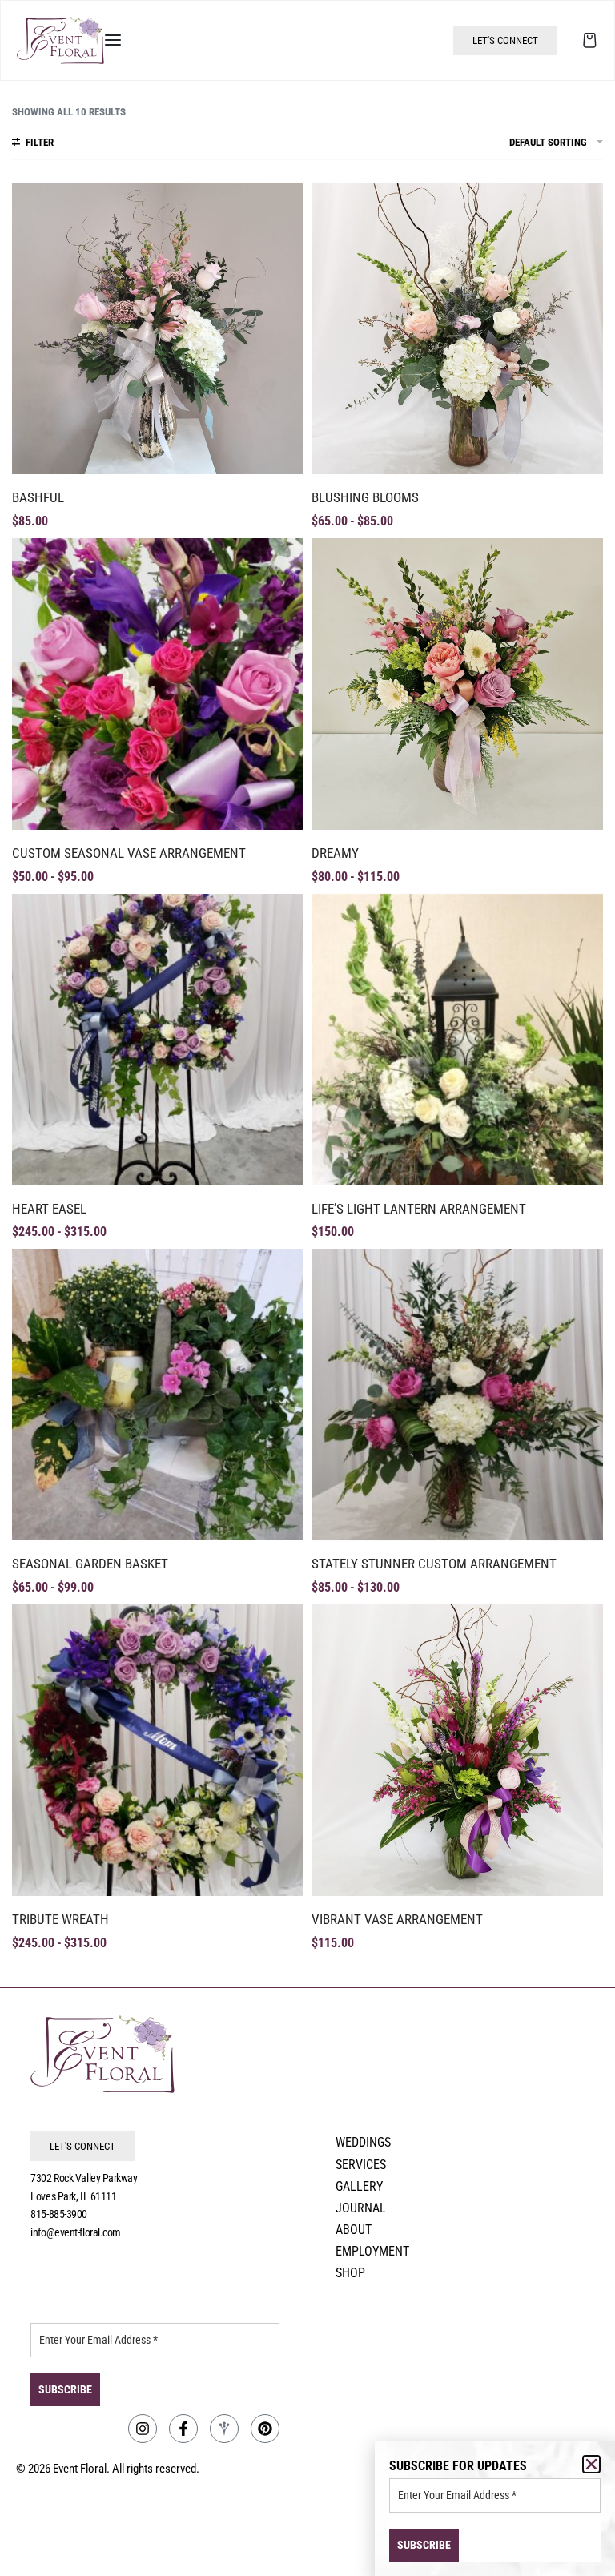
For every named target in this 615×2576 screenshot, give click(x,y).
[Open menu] (113, 40)
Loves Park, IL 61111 (73, 2196)
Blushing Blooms (365, 497)
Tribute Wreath (60, 1919)
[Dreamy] (457, 684)
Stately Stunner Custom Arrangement (434, 1564)
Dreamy (335, 853)
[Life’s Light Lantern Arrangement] (457, 1040)
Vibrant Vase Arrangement (397, 1919)
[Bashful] (158, 328)
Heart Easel (49, 1209)
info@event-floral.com (76, 2232)
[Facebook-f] (183, 2429)
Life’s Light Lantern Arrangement (419, 1209)
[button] (591, 2464)
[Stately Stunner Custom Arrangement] (457, 1395)
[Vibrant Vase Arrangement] (457, 1750)
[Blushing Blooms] (457, 328)
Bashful (38, 497)
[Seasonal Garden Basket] (158, 1395)
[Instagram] (143, 2429)
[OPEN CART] (590, 40)
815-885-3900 (59, 2214)
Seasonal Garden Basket (90, 1564)
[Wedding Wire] (224, 2429)
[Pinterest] (265, 2429)
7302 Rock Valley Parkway (84, 2178)
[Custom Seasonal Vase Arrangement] (158, 684)
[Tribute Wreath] (158, 1750)
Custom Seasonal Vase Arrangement (129, 853)
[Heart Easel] (158, 1040)
